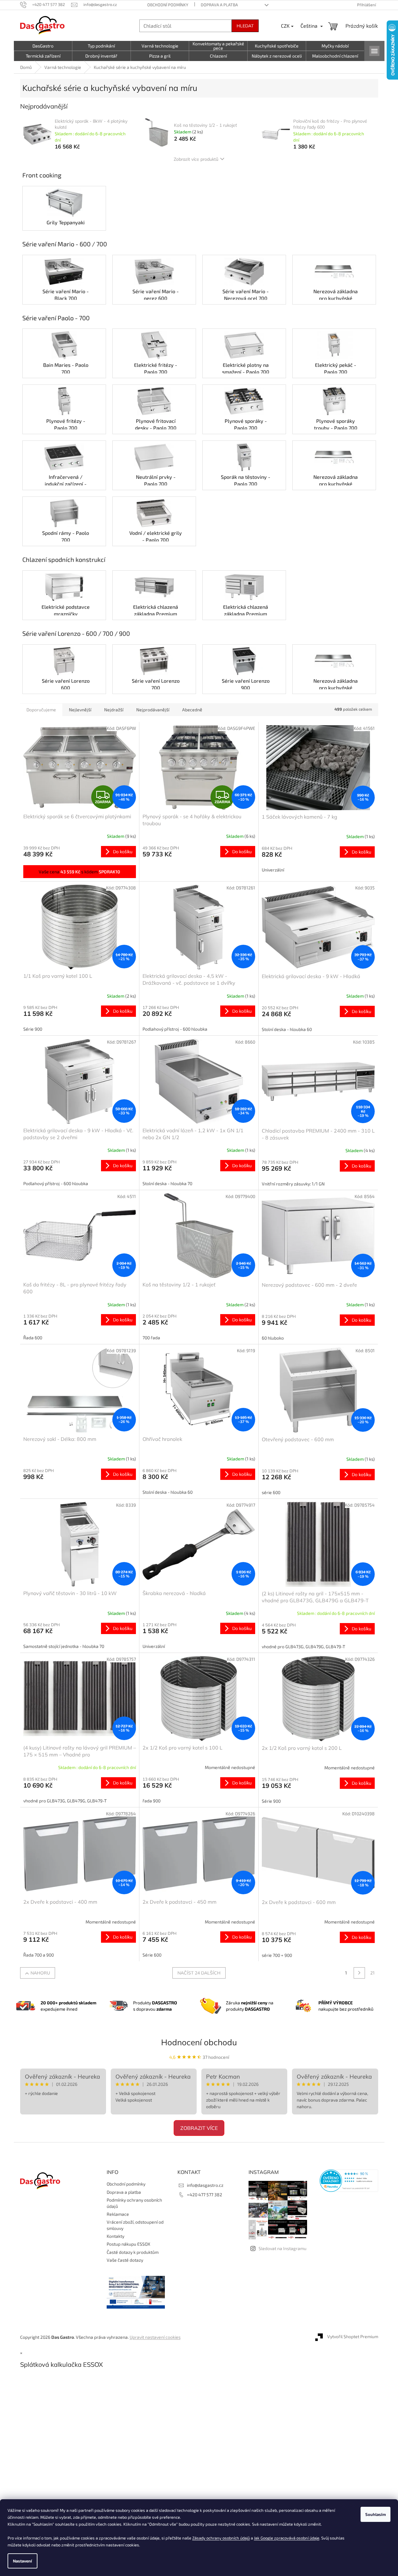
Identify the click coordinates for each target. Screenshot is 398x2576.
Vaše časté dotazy (125, 2260)
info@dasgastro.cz (205, 2185)
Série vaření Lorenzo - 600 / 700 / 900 (76, 633)
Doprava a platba (219, 5)
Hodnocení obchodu (199, 2042)
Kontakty (115, 2236)
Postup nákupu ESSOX (129, 2244)
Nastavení (22, 2561)
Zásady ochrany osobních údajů (221, 2538)
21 (373, 1973)
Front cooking (42, 175)
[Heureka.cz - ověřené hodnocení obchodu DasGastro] (349, 2181)
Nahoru (40, 1973)
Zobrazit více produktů (196, 159)
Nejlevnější (80, 710)
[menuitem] (43, 46)
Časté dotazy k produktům (133, 2252)
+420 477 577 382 (205, 2195)
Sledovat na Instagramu (283, 2248)
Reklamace (118, 2214)
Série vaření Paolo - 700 (56, 318)
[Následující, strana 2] (359, 1973)
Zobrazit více (199, 2128)
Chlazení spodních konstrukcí (64, 559)
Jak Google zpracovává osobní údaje (287, 2538)
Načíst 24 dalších (199, 1973)
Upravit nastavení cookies (155, 2337)
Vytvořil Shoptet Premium (353, 2336)
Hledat (245, 26)
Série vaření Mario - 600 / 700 (65, 244)
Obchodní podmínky (168, 5)
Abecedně (192, 710)
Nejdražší (114, 710)
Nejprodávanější (153, 710)
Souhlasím (376, 2514)
